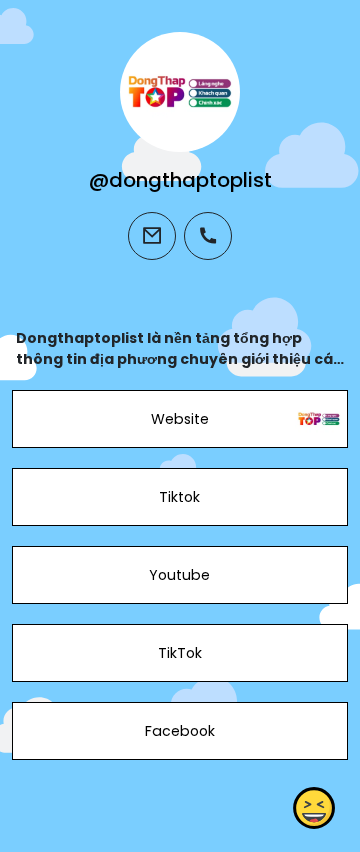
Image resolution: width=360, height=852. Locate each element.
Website (180, 419)
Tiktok (179, 497)
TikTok (180, 653)
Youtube (179, 575)
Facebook (180, 731)
